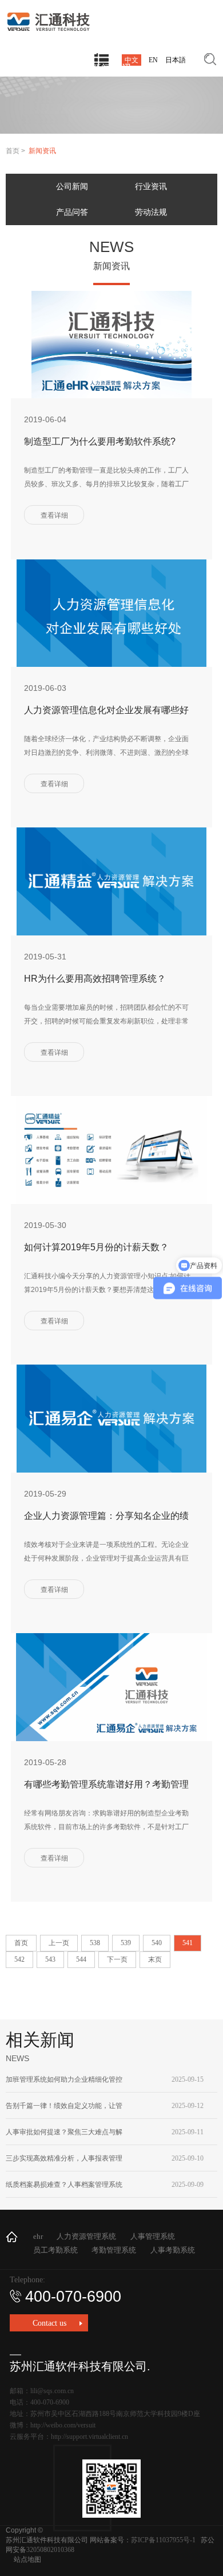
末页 (155, 1959)
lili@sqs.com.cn (52, 2391)
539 (126, 1943)
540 (157, 1943)
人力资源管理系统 (86, 2236)
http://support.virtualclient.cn (89, 2437)
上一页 (59, 1943)
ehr (38, 2236)
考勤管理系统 (114, 2250)
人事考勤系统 (173, 2250)
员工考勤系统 (55, 2250)
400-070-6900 (73, 2297)
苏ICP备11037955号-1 (163, 2540)
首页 (13, 151)
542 (19, 1959)
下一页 (117, 1959)
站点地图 (27, 2559)
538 (95, 1943)
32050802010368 (50, 2550)
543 (50, 1959)
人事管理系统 (153, 2236)
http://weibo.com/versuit (63, 2425)
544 (81, 1959)
